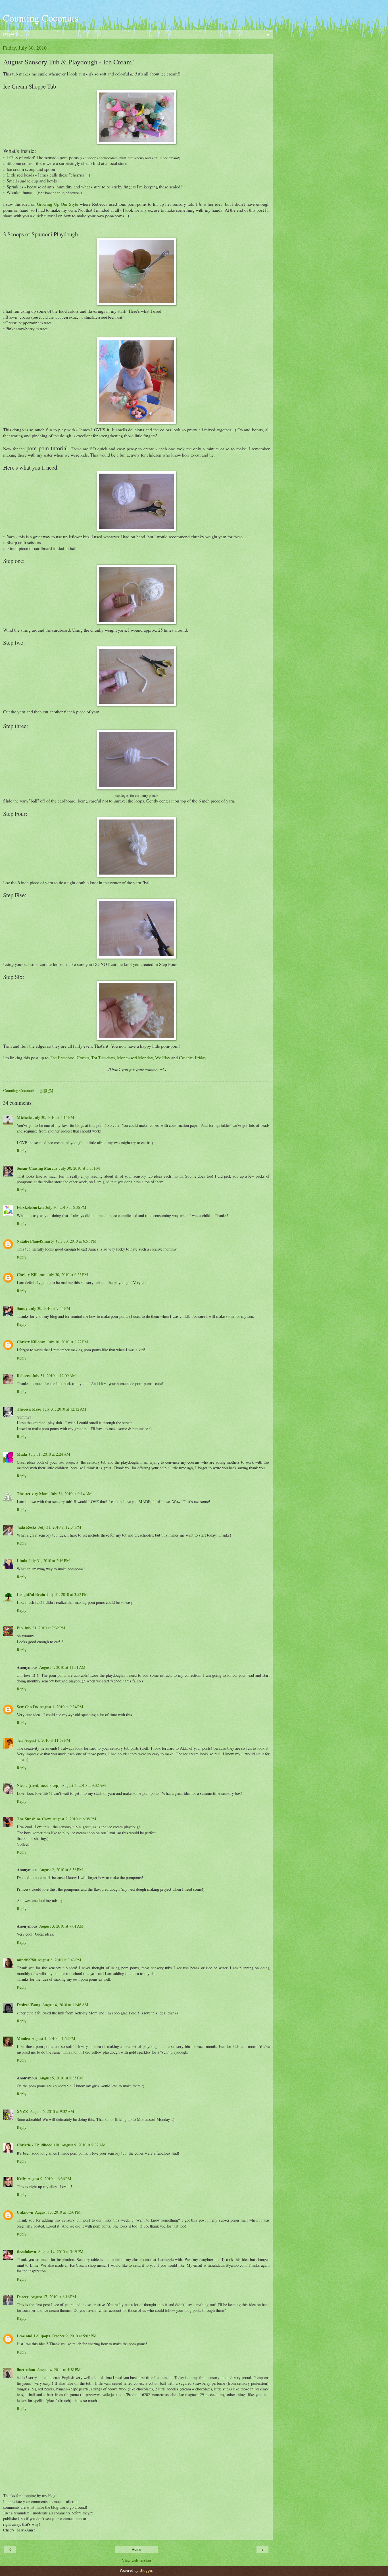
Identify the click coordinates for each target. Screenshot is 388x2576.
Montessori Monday (135, 1057)
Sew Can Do (27, 1707)
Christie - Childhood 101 (38, 2145)
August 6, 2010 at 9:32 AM (52, 2111)
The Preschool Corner (69, 1057)
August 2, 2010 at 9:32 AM (84, 1785)
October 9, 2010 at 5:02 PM (74, 2336)
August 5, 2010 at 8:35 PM (61, 2078)
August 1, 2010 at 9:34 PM (61, 1707)
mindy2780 (26, 1960)
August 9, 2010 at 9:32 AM (84, 2145)
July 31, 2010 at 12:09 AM (54, 1376)
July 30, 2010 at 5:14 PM (54, 1117)
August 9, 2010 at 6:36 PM (49, 2179)
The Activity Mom (33, 1494)
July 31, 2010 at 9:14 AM (71, 1494)
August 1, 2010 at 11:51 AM (62, 1667)
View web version (136, 2560)
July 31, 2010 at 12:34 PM (60, 1527)
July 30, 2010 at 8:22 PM (68, 1342)
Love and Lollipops (33, 2336)
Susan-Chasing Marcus (37, 1168)
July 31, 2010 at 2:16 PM (49, 1561)
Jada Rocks (27, 1527)
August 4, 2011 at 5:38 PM (59, 2370)
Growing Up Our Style (58, 204)
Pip (20, 1628)
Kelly (21, 2179)
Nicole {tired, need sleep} (38, 1785)
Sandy (22, 1308)
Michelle (24, 1117)
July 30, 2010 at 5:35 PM (80, 1168)
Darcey (23, 2297)
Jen (20, 1740)
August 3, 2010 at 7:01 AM (61, 1926)
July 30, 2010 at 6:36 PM (66, 1207)
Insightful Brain (31, 1594)
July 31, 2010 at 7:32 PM (45, 1628)
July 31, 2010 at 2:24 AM (49, 1454)
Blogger (146, 2570)
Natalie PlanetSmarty (35, 1241)
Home (136, 2550)
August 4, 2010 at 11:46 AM (65, 2005)
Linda (22, 1561)
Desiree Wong (29, 2005)
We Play (163, 1057)
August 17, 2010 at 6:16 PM (53, 2297)
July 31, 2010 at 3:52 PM (67, 1594)
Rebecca (24, 1376)
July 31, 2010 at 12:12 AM (65, 1409)
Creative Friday (193, 1057)
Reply (22, 1151)
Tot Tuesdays (103, 1057)
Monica (23, 2038)
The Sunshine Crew (34, 1819)
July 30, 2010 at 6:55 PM (68, 1275)
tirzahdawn (26, 2252)
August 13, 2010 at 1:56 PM (58, 2212)
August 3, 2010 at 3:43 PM (59, 1960)
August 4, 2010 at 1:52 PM (53, 2038)
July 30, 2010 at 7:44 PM (50, 1308)
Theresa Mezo (29, 1409)
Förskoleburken (30, 1207)
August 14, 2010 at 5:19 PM (61, 2252)
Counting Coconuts (41, 18)
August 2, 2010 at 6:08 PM (74, 1819)
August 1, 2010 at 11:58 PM (47, 1740)
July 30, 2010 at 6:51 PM (76, 1241)
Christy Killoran (31, 1275)
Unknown (25, 2212)
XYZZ (22, 2111)
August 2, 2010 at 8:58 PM (61, 1870)
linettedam (26, 2370)
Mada (22, 1454)
